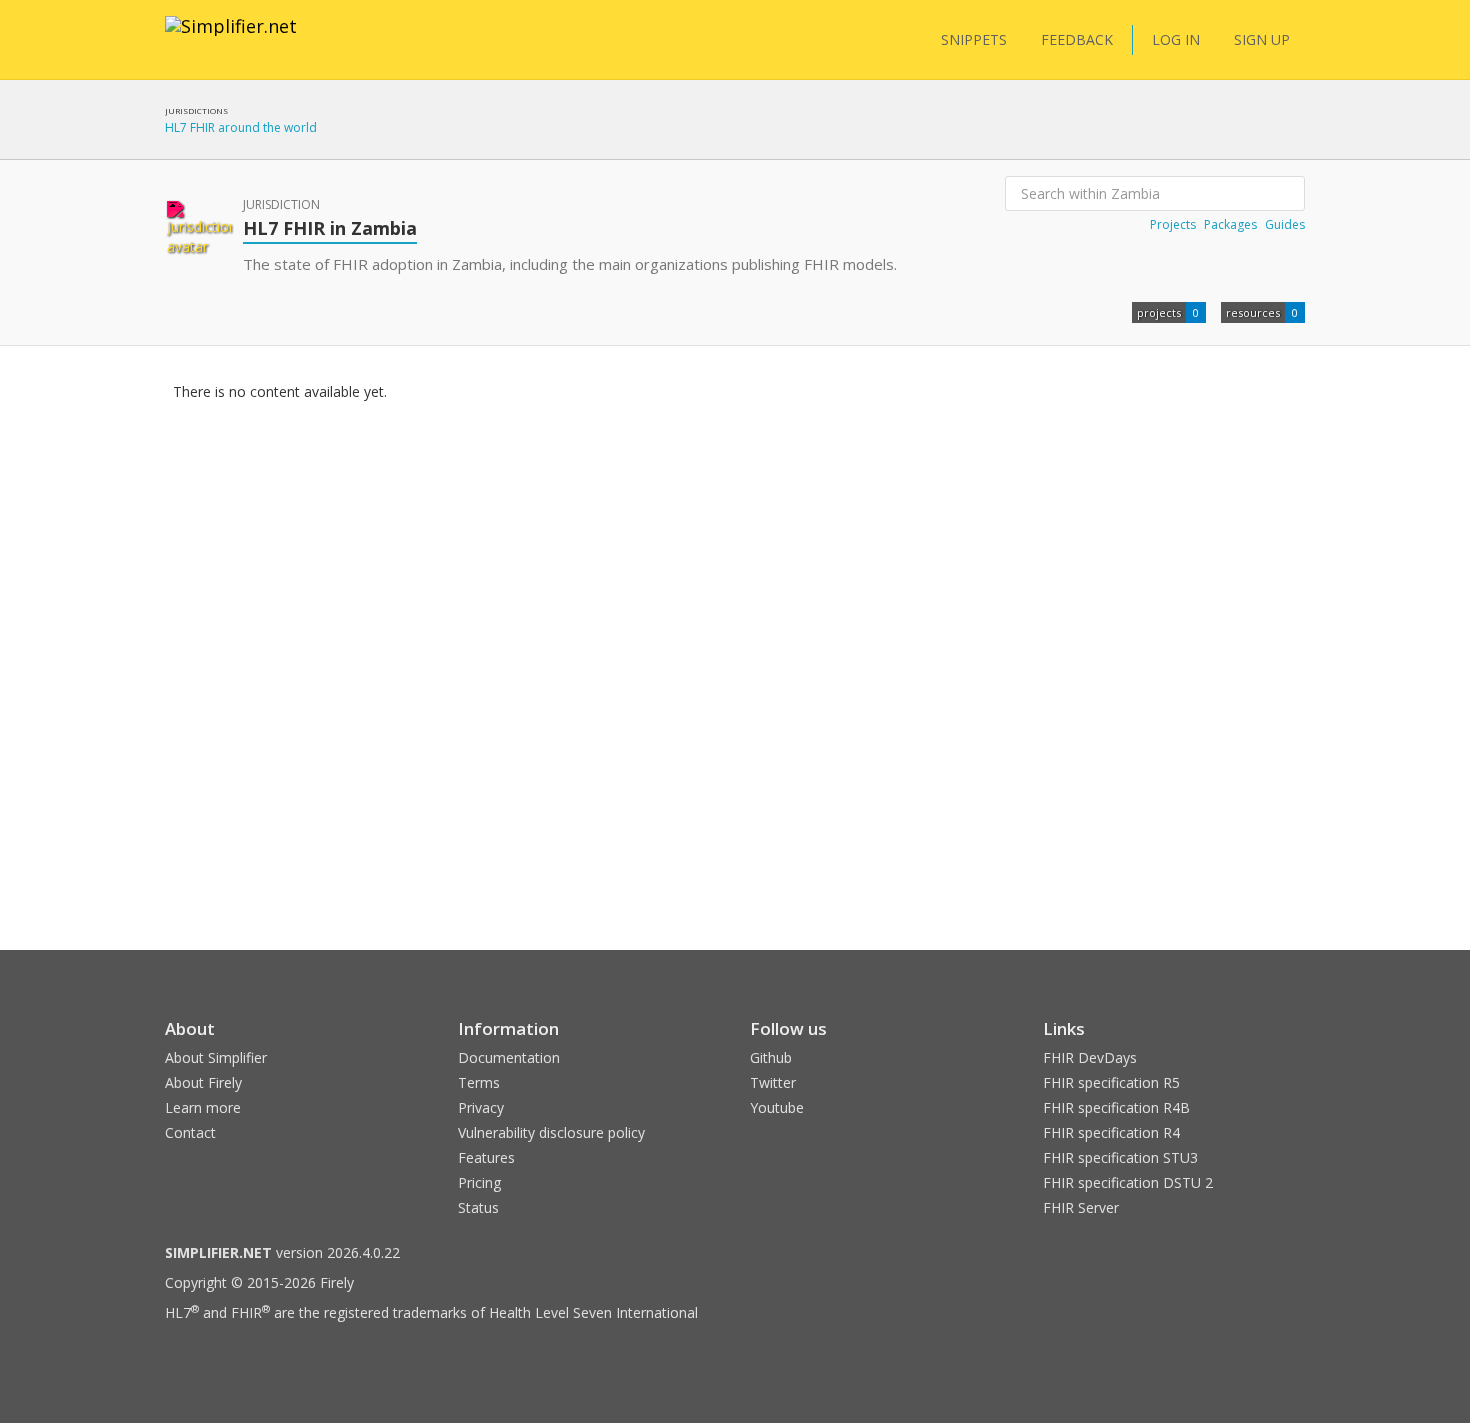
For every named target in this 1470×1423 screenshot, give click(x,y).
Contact (190, 1132)
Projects (1173, 224)
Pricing (479, 1182)
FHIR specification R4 (1111, 1132)
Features (486, 1157)
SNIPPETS (974, 39)
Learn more (203, 1107)
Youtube (777, 1107)
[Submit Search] (1288, 194)
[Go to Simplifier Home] (231, 39)
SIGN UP (1262, 39)
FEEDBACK (1077, 39)
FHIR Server (1081, 1207)
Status (478, 1207)
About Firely (203, 1082)
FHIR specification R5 (1111, 1082)
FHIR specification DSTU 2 (1128, 1182)
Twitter (773, 1082)
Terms (479, 1082)
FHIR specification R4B (1116, 1107)
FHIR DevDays (1090, 1057)
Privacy (481, 1107)
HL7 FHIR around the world (241, 127)
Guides (1285, 224)
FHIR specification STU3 (1120, 1157)
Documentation (509, 1057)
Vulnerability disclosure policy (551, 1132)
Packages (1230, 224)
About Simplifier (216, 1057)
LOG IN (1176, 39)
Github (771, 1057)
